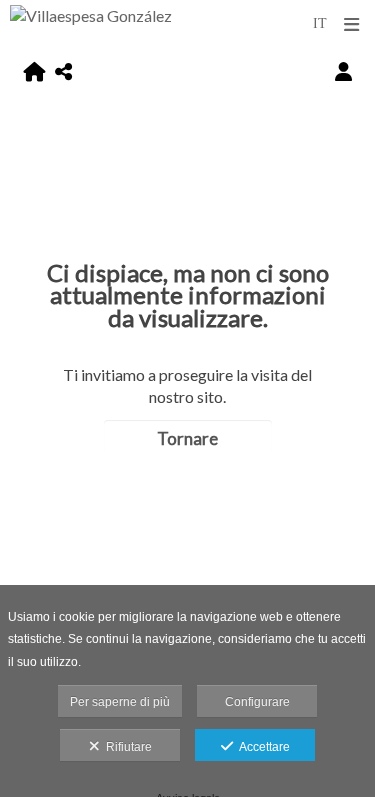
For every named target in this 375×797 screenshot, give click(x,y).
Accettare (261, 747)
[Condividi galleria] (63, 71)
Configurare (257, 702)
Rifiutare (126, 747)
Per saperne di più (120, 702)
